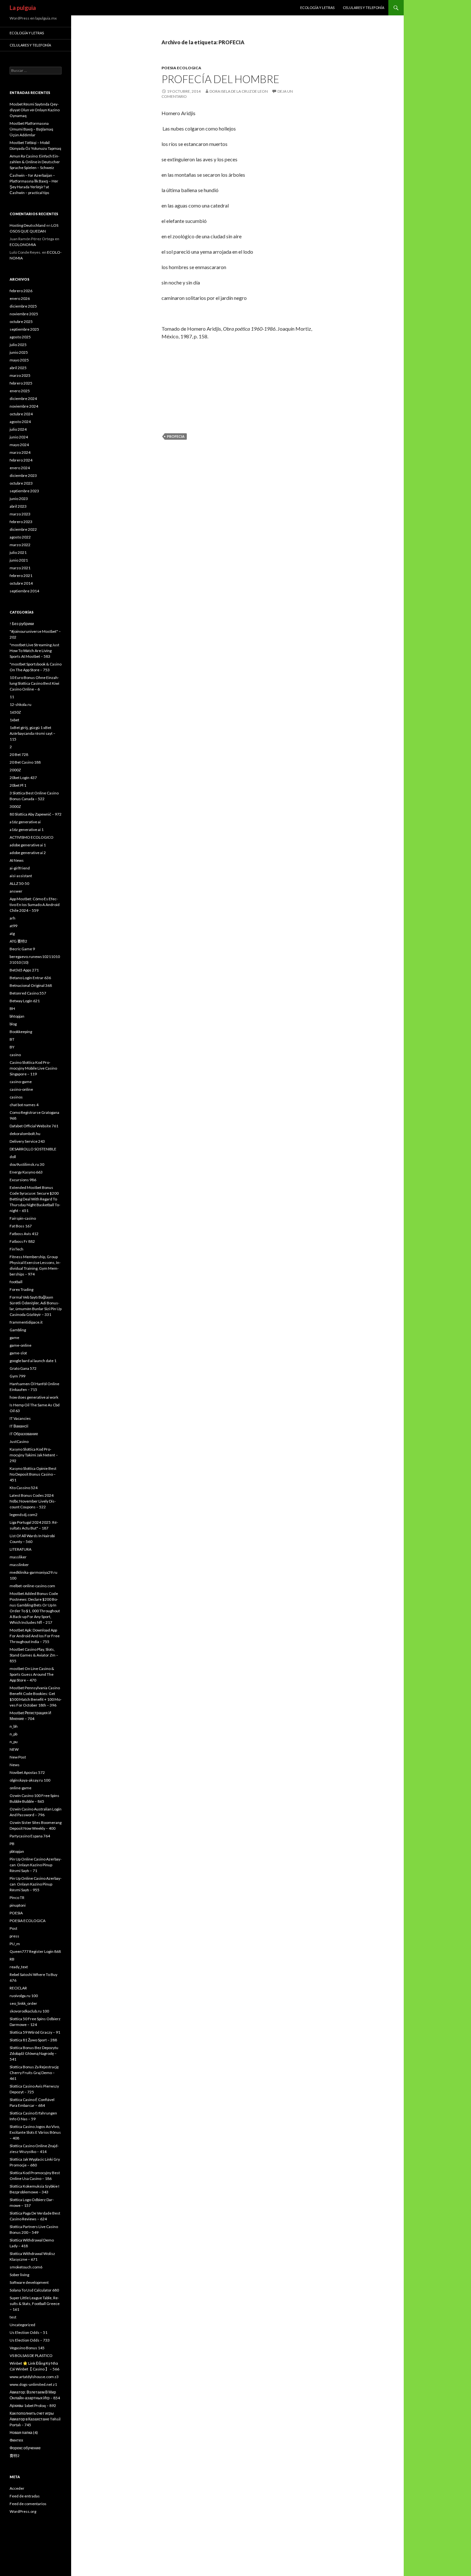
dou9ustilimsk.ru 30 (27, 1164)
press (14, 1936)
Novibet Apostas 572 (27, 1772)
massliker (18, 1557)
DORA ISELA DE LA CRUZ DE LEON (239, 91)
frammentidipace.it (26, 1322)
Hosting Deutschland (28, 225)
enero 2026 (20, 298)
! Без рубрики (22, 624)
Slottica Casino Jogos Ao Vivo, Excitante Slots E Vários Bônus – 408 (35, 2132)
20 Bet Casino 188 (25, 762)
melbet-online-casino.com (32, 1586)
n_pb (13, 1734)
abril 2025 (18, 368)
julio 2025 (18, 345)
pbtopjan (17, 1851)
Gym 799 (17, 1376)
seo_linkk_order (23, 2003)
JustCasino (19, 1441)
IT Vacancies (20, 1418)
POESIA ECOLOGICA (181, 68)
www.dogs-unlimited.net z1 (33, 2384)
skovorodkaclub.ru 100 (29, 2011)
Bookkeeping (21, 1032)
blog (13, 1024)
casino (15, 1055)
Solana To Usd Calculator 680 (34, 2290)
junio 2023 (19, 499)
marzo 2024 (20, 452)
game (14, 1338)
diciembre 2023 (23, 475)
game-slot (18, 1353)
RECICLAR (18, 1988)
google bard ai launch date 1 (33, 1361)
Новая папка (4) (24, 2432)
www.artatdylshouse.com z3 (34, 2377)
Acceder (17, 2488)
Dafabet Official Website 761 (34, 1126)
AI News (17, 860)
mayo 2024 (19, 445)
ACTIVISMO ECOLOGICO (32, 837)
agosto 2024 (20, 422)
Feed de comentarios (28, 2504)
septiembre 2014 (24, 591)
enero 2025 (20, 391)
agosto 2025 (20, 337)
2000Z (15, 770)
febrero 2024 (21, 460)
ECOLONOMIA (23, 245)
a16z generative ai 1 (27, 830)
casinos (16, 1097)
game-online (21, 1345)
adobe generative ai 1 (28, 845)
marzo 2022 (20, 545)
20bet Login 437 (23, 778)
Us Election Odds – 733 (30, 2340)
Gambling (18, 1330)
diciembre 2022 (23, 529)
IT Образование (24, 1434)
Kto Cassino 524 (24, 1488)
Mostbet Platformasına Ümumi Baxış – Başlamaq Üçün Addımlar (31, 129)
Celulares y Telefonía (364, 8)
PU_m (15, 1944)
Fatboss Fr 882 (22, 1241)
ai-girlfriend (20, 868)
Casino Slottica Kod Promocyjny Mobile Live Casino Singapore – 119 (33, 1068)
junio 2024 (19, 437)
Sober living (19, 2275)
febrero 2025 (21, 383)
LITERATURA (21, 1549)
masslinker (19, 1565)
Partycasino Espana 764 (30, 1836)
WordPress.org (23, 2511)
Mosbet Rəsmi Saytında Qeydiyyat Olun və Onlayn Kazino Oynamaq (35, 110)
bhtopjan (17, 1016)
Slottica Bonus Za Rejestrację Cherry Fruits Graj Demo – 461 (34, 2073)
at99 (13, 926)
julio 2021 (18, 552)
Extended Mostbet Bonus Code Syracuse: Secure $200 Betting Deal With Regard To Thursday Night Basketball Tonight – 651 (35, 1199)
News (15, 1765)
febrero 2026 (21, 291)
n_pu (14, 1742)
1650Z (15, 712)
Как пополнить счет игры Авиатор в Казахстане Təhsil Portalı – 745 (35, 2419)
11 (12, 697)
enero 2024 (20, 468)
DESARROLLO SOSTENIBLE (33, 1149)
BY (12, 1047)
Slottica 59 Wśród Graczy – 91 (35, 2032)
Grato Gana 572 (23, 1368)
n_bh (14, 1726)
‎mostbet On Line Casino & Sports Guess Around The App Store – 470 (32, 1674)
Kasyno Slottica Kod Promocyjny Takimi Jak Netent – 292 (34, 1455)
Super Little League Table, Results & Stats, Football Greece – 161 (35, 2304)
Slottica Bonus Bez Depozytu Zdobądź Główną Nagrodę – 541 (34, 2053)
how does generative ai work (34, 1397)
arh (12, 918)
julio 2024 (18, 429)
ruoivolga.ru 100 (24, 1996)
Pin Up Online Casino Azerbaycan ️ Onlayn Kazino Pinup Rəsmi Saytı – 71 (36, 1865)
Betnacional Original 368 (31, 985)
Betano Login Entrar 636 (30, 978)
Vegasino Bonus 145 (27, 2348)
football (16, 1282)
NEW (14, 1749)
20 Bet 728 (19, 754)
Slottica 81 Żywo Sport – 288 (33, 2040)
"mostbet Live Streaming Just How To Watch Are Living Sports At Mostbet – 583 (34, 651)
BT (12, 1039)
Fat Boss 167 (21, 1226)
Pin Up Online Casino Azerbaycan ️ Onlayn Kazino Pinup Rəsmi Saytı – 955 (36, 1884)
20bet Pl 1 (18, 785)
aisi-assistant (21, 876)
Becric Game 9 (22, 949)
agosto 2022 (20, 537)
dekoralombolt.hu (25, 1134)
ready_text (19, 1967)
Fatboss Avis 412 (24, 1234)
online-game (21, 1788)
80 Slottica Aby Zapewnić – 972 (36, 814)
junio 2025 (19, 352)
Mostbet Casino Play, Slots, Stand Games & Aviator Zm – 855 (34, 1655)
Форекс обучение (25, 2448)
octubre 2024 (21, 414)
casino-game (21, 1082)
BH (12, 1008)
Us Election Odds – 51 (29, 2332)
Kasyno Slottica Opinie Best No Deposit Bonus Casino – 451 (33, 1474)
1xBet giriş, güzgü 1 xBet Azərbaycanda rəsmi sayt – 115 (33, 733)
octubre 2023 (21, 483)
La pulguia (23, 8)
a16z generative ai (25, 822)
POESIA (16, 1913)
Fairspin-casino (23, 1218)
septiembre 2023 (24, 491)
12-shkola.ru (21, 704)
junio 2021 (19, 560)
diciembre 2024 (23, 398)
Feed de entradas (25, 2496)
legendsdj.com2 (24, 1515)
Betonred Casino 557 (28, 993)
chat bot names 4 (24, 1105)
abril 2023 (18, 506)
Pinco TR (17, 1898)
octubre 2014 (21, 583)
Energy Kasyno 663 (26, 1172)
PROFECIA (176, 436)
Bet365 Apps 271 (24, 970)
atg (12, 933)
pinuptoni (18, 1905)
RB (12, 1959)
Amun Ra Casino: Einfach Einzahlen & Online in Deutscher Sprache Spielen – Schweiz (35, 162)
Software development (29, 2282)
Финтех (16, 2440)
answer (16, 891)
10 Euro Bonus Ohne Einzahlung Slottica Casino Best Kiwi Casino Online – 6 (34, 683)
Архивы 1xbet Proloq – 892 (33, 2406)
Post (13, 1928)
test (13, 2317)
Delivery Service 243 (27, 1141)
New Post (18, 1757)
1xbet (14, 720)
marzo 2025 (20, 375)
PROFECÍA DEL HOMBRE (220, 79)
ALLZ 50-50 (19, 883)
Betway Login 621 (25, 1001)
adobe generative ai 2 (28, 853)
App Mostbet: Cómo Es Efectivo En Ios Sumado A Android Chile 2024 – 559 (35, 905)
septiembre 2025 (24, 329)
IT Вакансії (19, 1426)
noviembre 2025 (24, 314)
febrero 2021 (21, 576)
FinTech (17, 1249)
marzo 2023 (20, 514)
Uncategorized (22, 2325)
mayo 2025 (19, 360)
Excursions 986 (23, 1180)
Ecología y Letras (317, 8)
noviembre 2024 (24, 406)
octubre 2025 (21, 322)
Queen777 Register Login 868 (35, 1951)
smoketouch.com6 (26, 2267)
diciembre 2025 (23, 306)
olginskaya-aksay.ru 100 (30, 1780)
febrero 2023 (21, 522)
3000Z (15, 806)
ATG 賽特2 (18, 941)
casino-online (21, 1089)
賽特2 (15, 2456)
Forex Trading (21, 1289)
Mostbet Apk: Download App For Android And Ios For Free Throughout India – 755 (35, 1636)
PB (12, 1844)
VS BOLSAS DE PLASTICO (31, 2356)
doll (13, 1157)
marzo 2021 (20, 568)
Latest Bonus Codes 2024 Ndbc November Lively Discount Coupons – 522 (33, 1501)
